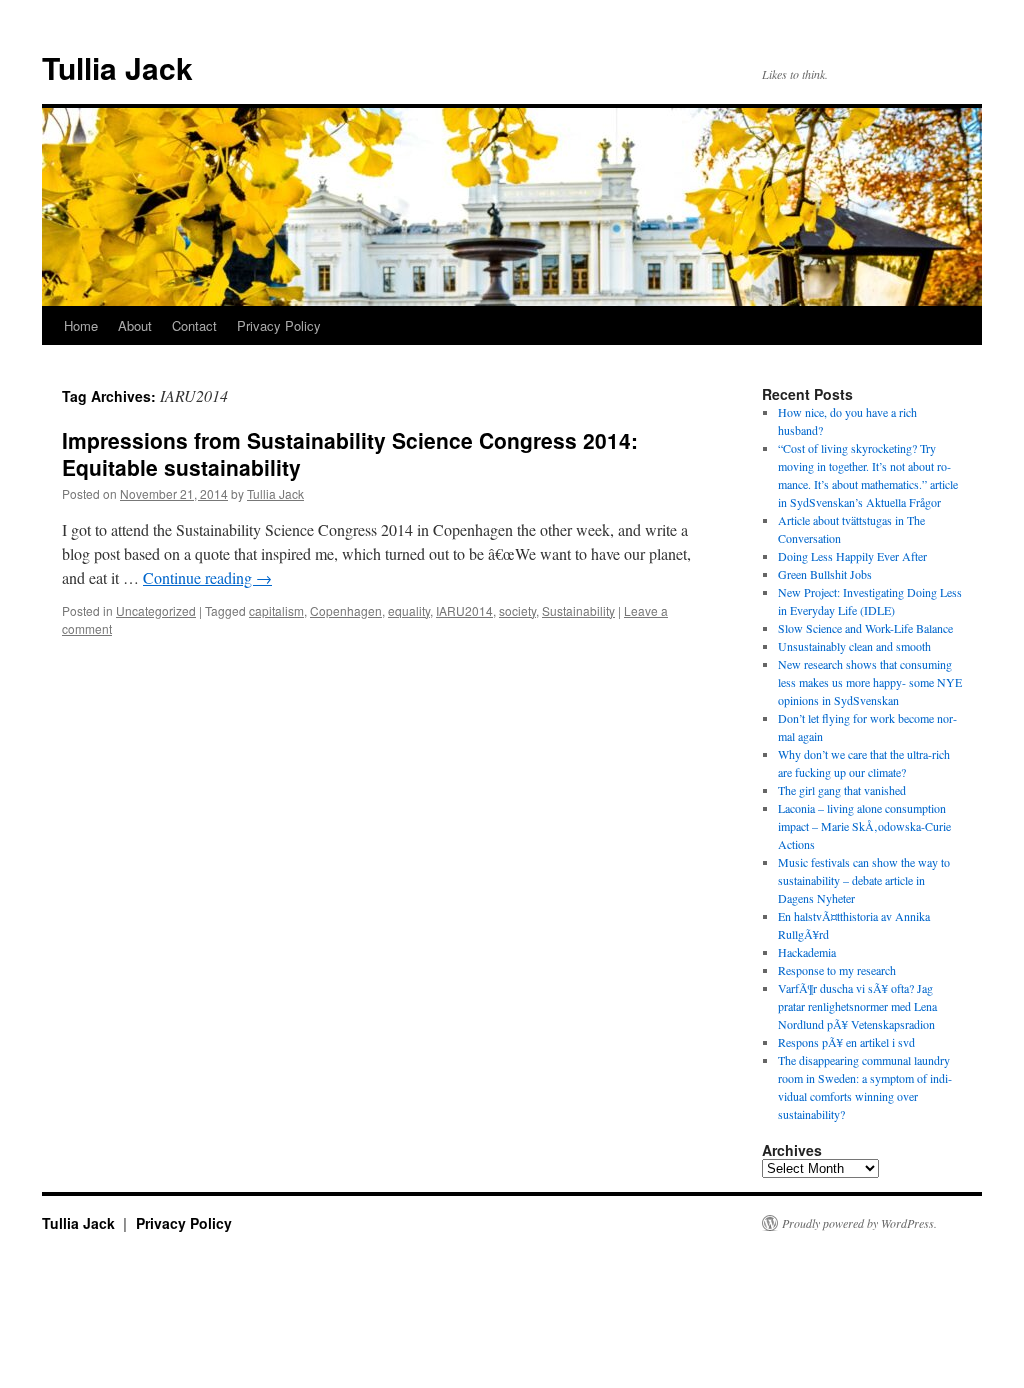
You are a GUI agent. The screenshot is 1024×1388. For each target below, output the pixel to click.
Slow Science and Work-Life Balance (865, 628)
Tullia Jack (117, 67)
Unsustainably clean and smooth (854, 646)
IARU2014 (464, 610)
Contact (194, 325)
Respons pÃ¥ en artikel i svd (846, 1042)
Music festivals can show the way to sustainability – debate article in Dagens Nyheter (864, 880)
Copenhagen (346, 610)
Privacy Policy (279, 325)
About (135, 325)
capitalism (276, 610)
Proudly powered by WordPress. (859, 1223)
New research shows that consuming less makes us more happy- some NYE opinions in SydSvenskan (870, 682)
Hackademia (807, 952)
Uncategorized (156, 610)
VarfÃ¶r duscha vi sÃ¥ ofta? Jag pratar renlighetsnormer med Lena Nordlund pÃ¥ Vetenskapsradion (857, 1006)
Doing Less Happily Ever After (852, 556)
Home (81, 325)
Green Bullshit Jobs (825, 574)
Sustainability (578, 610)
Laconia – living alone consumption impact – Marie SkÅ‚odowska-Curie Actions (864, 826)
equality (409, 610)
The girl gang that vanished (842, 790)
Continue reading (207, 577)
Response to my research (837, 970)
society (517, 610)
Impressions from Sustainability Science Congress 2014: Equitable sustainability (350, 453)
